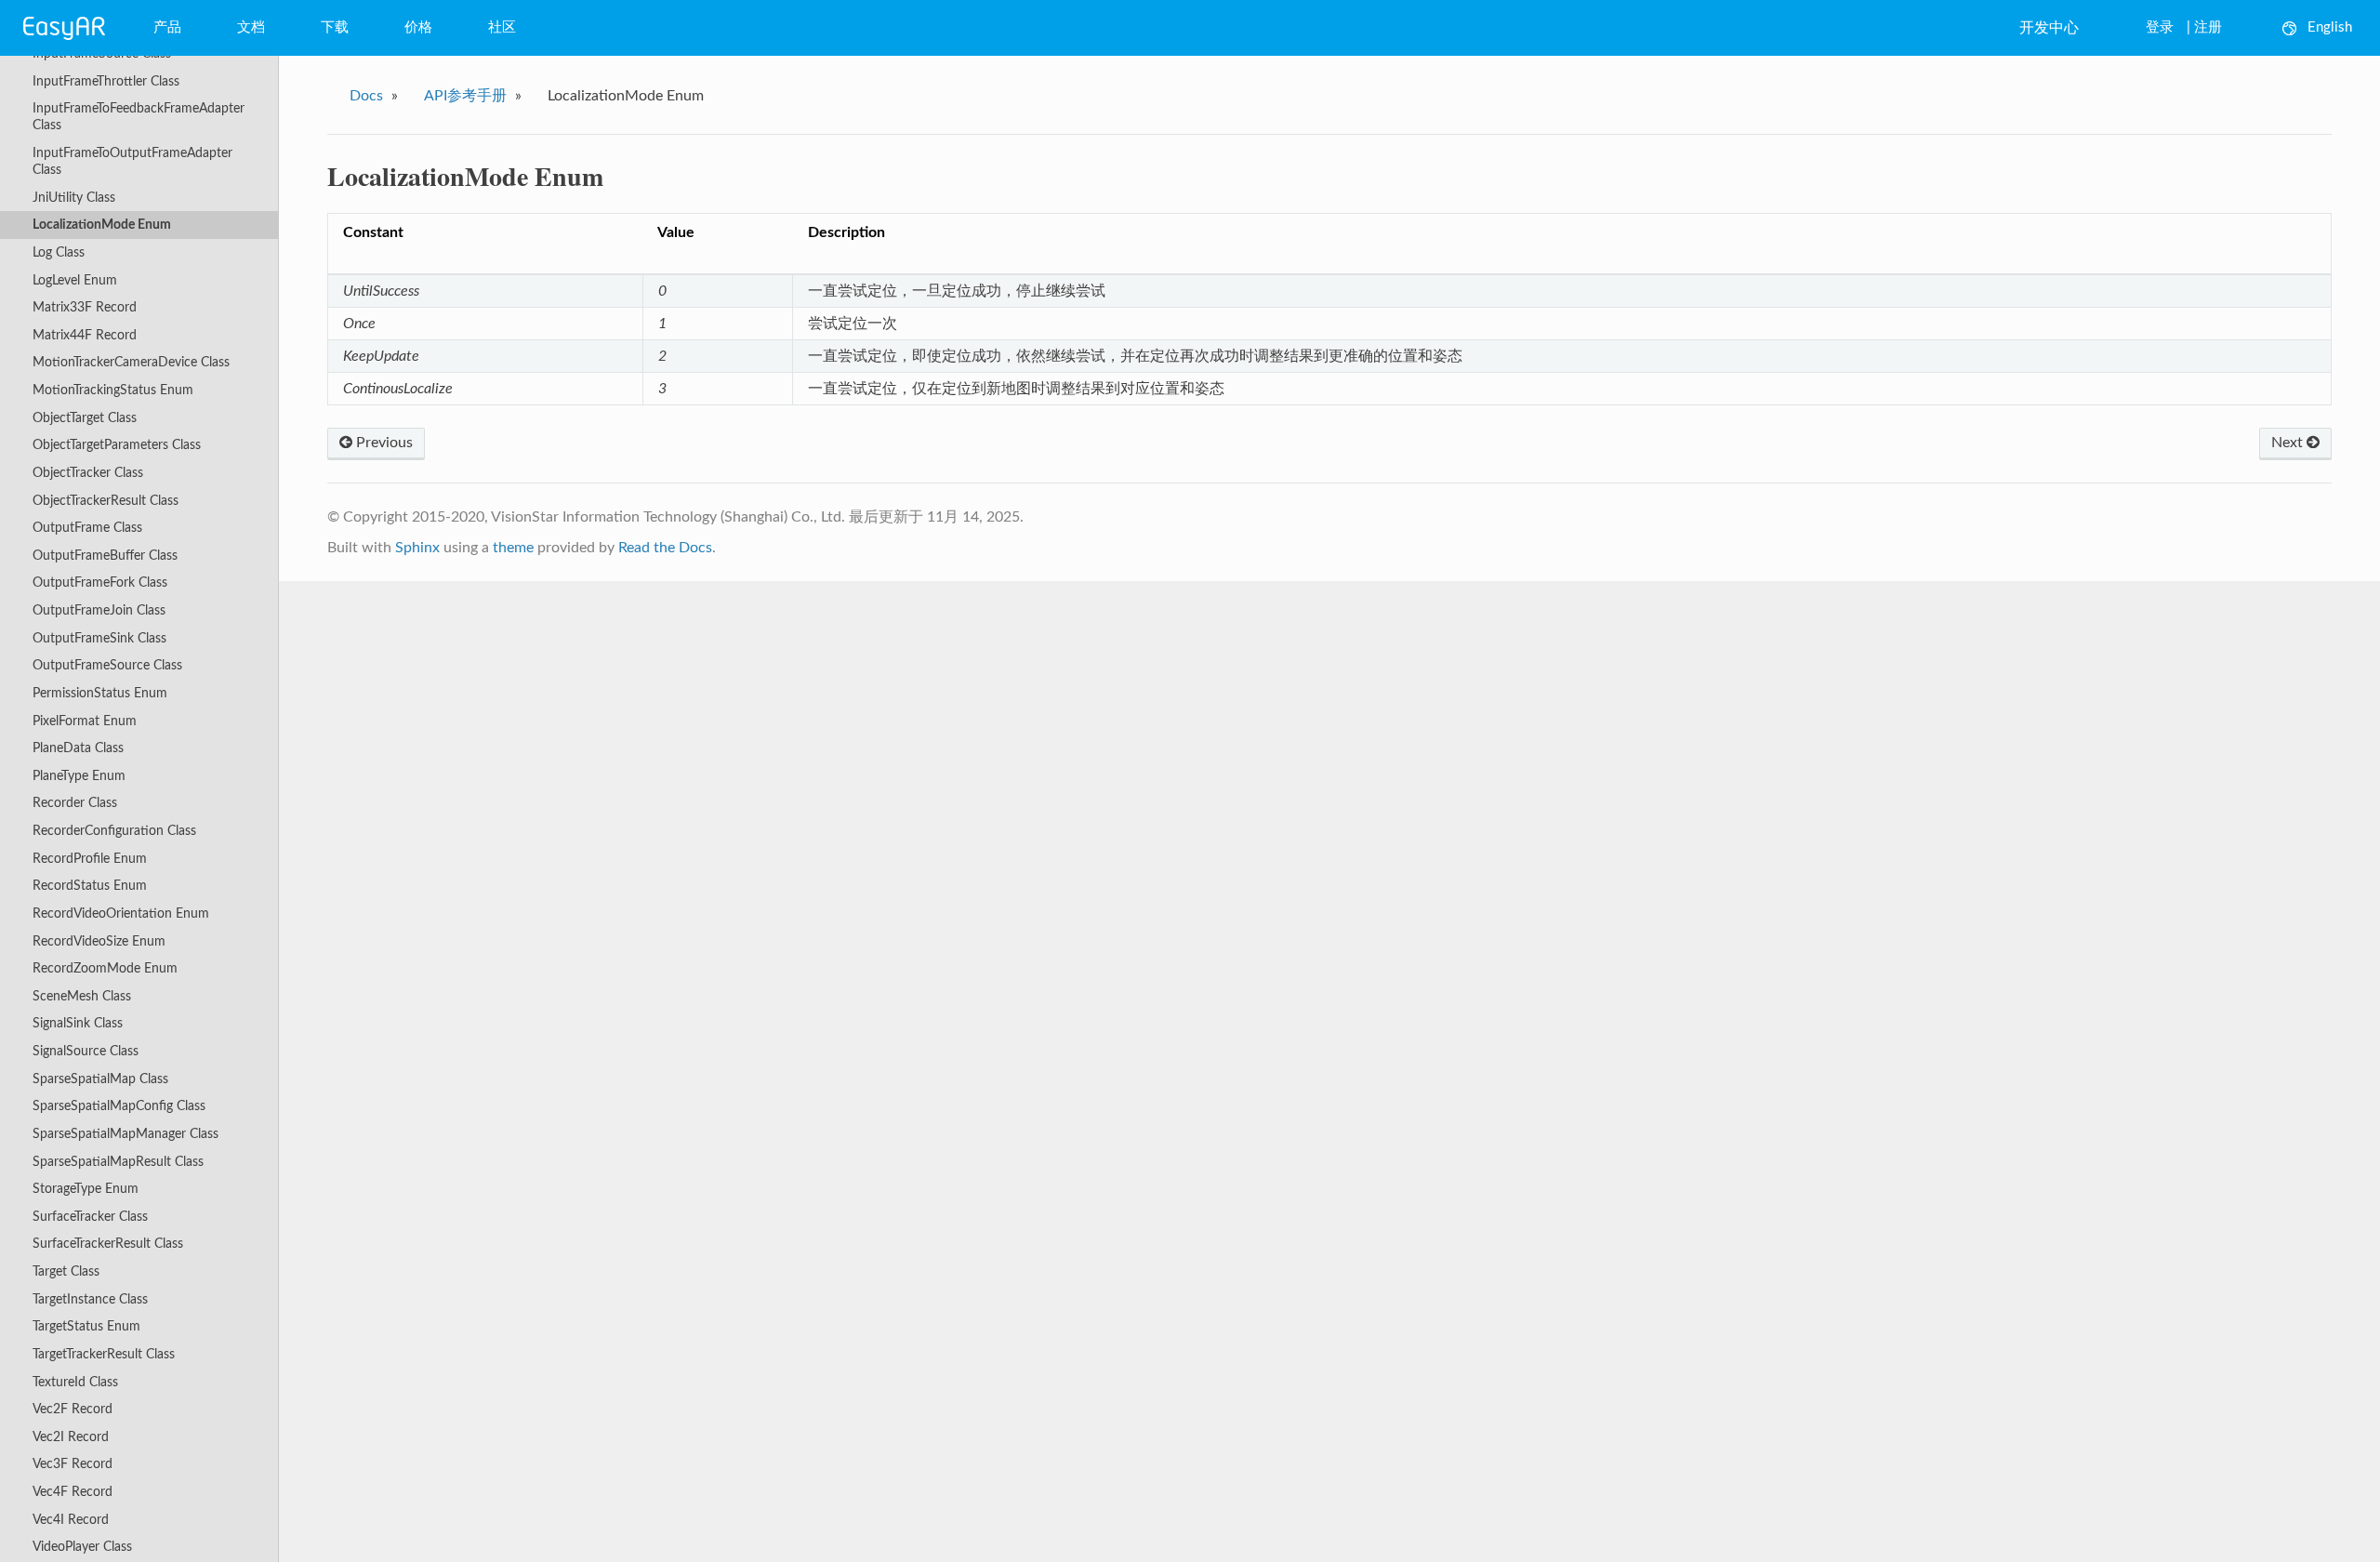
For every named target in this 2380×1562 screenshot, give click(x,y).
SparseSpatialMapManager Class (126, 1134)
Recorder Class (75, 803)
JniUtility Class (74, 198)
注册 (2208, 27)
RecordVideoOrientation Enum (121, 913)
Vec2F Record (73, 1409)
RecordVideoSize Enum (99, 941)
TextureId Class (75, 1382)
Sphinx (417, 548)
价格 (418, 27)
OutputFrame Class (87, 528)
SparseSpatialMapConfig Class (119, 1106)
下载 (335, 27)
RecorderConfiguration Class (114, 831)
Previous (383, 443)
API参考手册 (465, 96)
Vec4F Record (73, 1492)
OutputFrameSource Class (107, 665)
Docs (366, 96)
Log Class (59, 252)
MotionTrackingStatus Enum (113, 390)
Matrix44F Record (85, 335)
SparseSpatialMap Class (100, 1079)
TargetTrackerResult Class (104, 1354)
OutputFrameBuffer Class (105, 556)
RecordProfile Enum (90, 859)
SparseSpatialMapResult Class (118, 1162)
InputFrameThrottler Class (106, 81)
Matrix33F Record (85, 307)
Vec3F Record (73, 1464)
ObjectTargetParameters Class (117, 445)
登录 (2160, 27)
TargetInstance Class (90, 1299)
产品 (167, 27)
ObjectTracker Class (88, 473)
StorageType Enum (86, 1189)
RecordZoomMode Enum (105, 968)
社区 (502, 27)
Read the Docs (665, 548)
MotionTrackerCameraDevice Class (131, 362)
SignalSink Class (78, 1023)
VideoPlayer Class (82, 1547)
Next (2289, 443)
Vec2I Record (71, 1437)
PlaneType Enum (79, 776)
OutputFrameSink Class (99, 638)
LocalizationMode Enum (102, 225)
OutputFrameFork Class (100, 582)
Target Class (66, 1271)
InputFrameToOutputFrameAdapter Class (132, 161)
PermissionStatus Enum (100, 693)
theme (513, 548)
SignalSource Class (86, 1051)
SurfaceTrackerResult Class (108, 1244)
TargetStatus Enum (86, 1326)
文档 (251, 27)
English (2330, 27)
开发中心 (2049, 28)
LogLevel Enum (75, 280)
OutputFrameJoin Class (99, 610)
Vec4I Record (71, 1520)
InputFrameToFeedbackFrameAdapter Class (139, 117)
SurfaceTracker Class (90, 1217)
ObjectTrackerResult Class (106, 501)
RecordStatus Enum (90, 886)
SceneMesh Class (82, 996)
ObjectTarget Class (85, 418)
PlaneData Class (78, 748)
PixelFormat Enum (85, 721)
